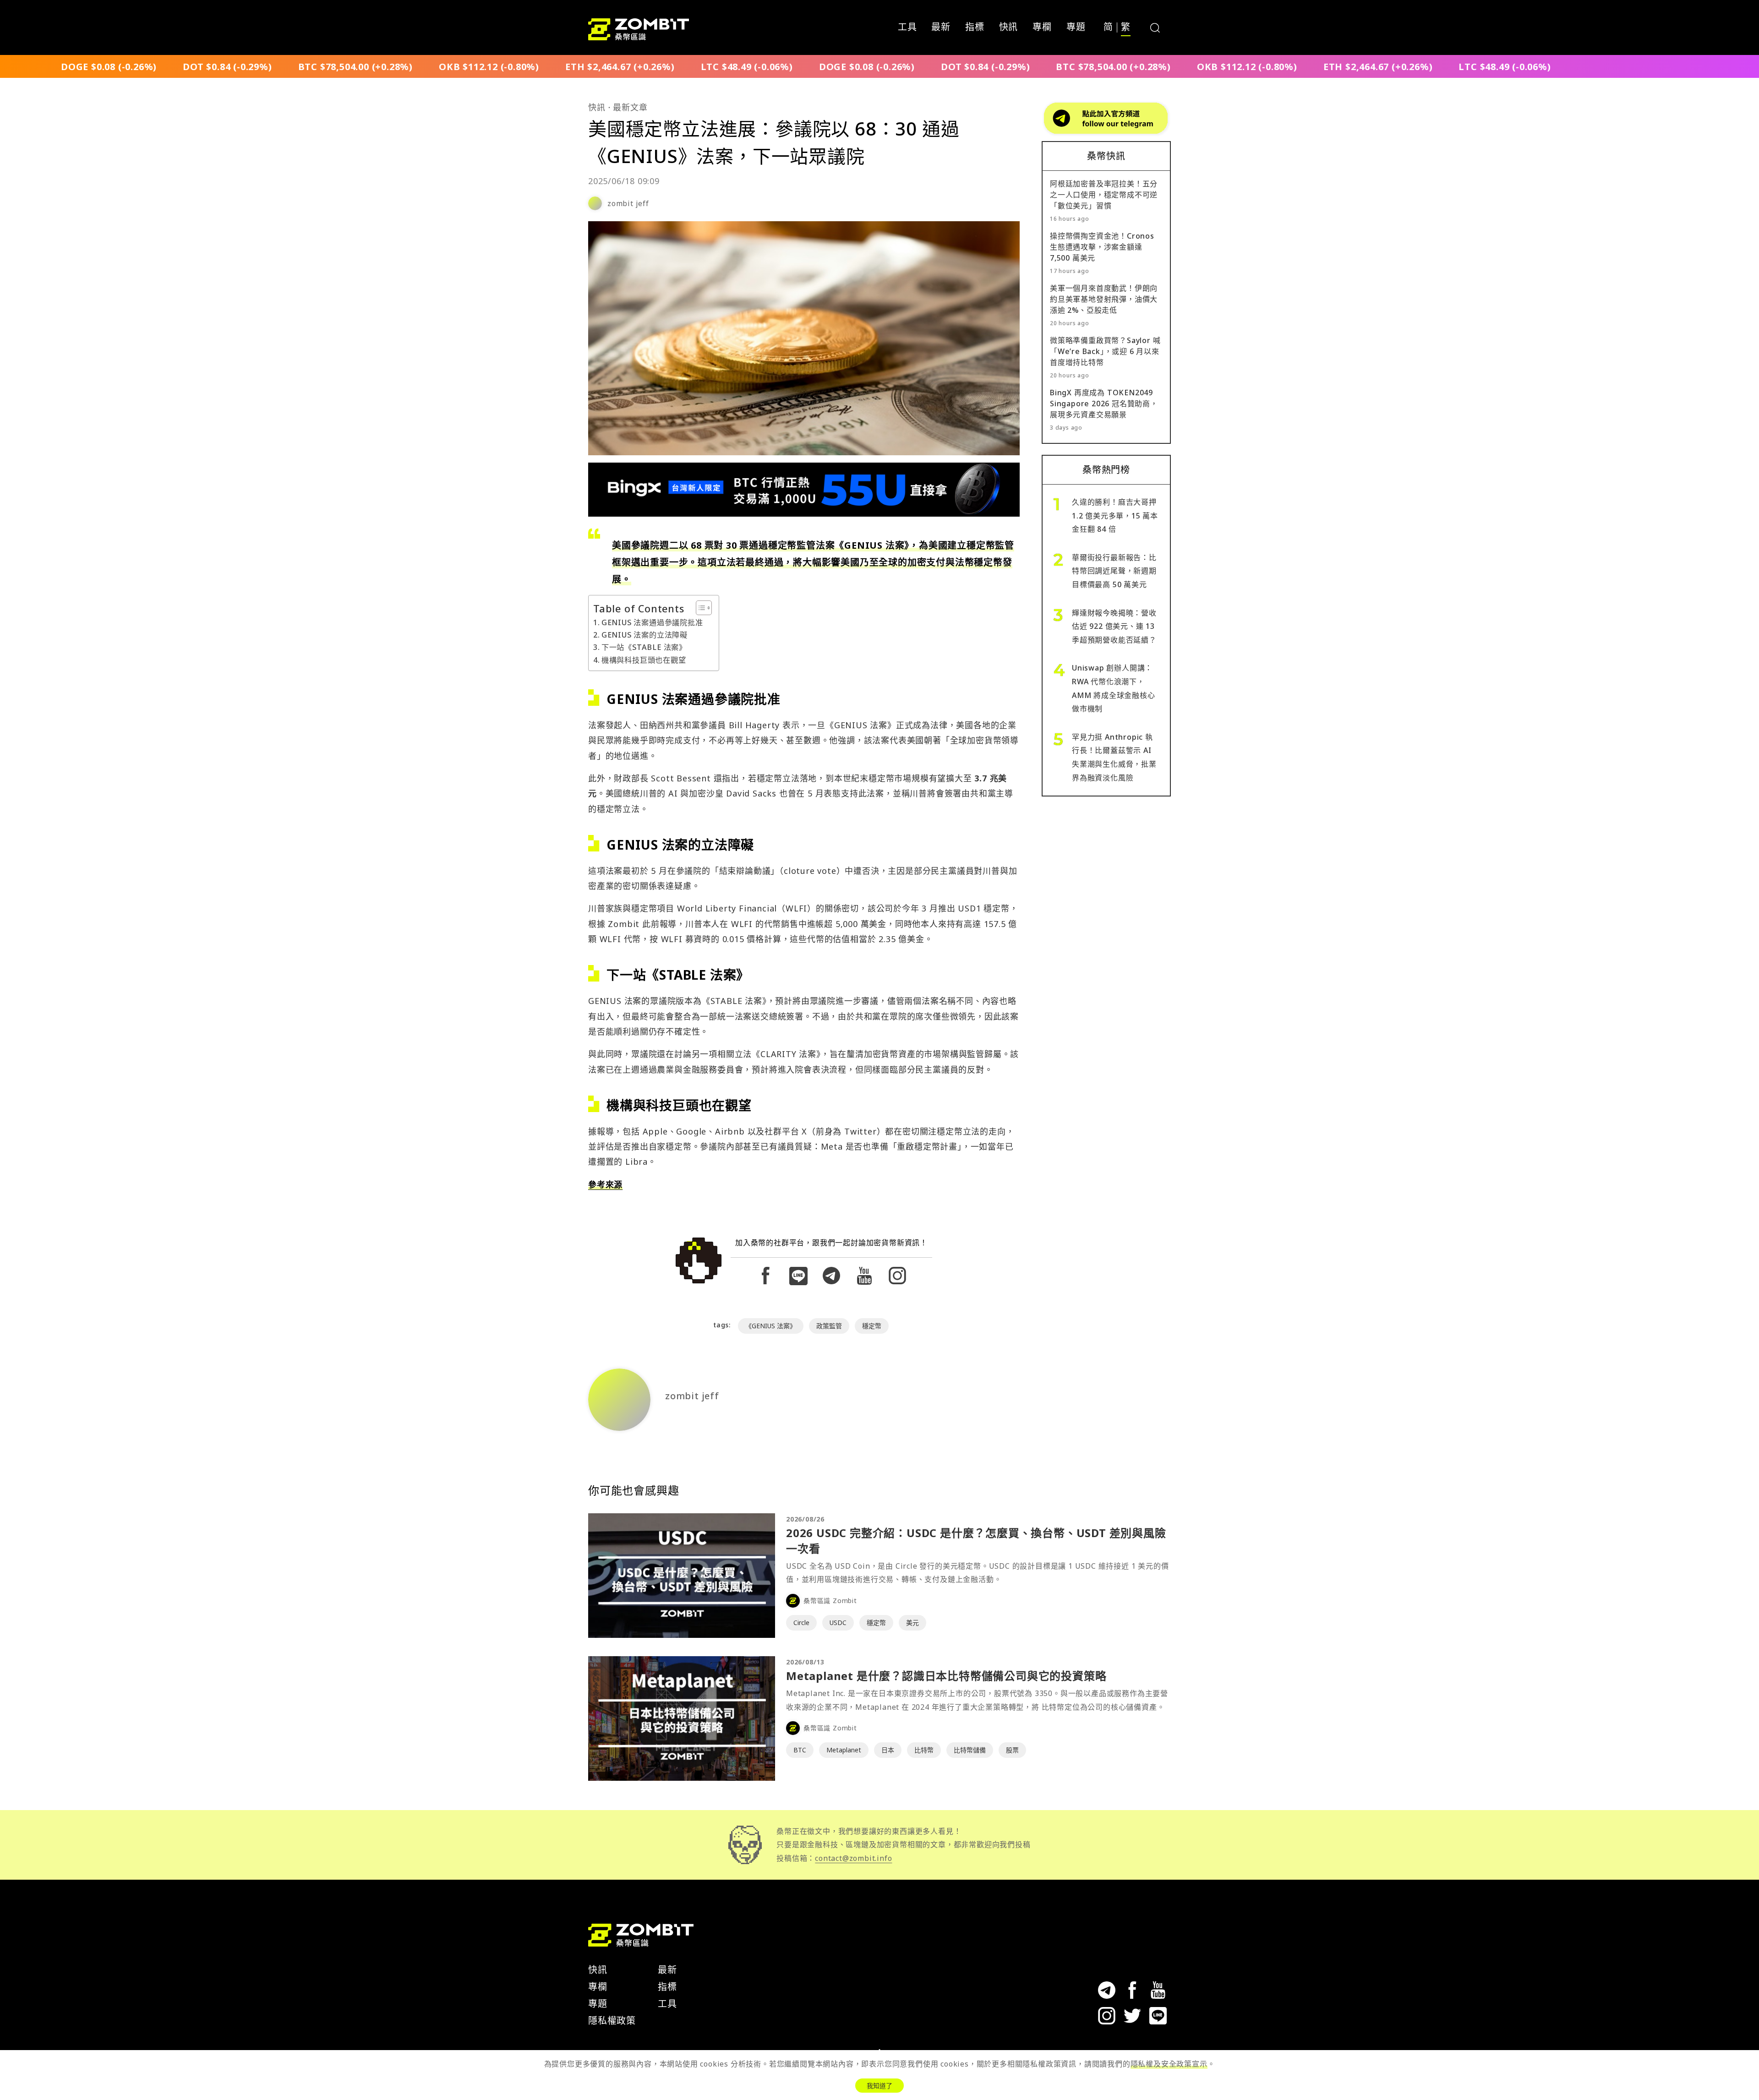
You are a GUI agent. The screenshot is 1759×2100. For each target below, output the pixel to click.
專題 (1076, 27)
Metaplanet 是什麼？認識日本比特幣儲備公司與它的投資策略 (946, 1676)
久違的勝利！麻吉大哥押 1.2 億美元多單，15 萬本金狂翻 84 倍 (1115, 515)
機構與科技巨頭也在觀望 (644, 660)
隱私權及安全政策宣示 (1169, 2064)
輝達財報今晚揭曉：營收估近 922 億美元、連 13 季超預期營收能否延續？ (1114, 626)
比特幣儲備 (970, 1750)
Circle (801, 1623)
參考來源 (605, 1184)
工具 (907, 27)
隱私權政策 (612, 2021)
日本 (888, 1750)
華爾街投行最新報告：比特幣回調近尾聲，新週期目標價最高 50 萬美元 (1114, 571)
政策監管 (829, 1326)
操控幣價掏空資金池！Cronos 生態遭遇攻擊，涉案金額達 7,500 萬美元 (1102, 247)
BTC (800, 1750)
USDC (838, 1623)
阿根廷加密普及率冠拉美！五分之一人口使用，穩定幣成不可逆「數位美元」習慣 (1104, 195)
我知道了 (879, 2086)
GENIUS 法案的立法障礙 (645, 635)
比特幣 (924, 1750)
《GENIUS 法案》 (771, 1326)
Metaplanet (844, 1750)
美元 (912, 1623)
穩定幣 (872, 1326)
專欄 (1042, 27)
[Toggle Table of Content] (699, 608)
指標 (975, 27)
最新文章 (630, 107)
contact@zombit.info (853, 1858)
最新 (941, 27)
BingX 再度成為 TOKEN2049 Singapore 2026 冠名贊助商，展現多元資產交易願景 (1104, 404)
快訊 (1009, 27)
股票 (1012, 1750)
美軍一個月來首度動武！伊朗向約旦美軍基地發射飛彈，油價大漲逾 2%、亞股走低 (1104, 299)
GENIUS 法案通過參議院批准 (652, 622)
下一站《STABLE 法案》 (644, 647)
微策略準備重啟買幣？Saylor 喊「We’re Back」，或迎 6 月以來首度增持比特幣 (1105, 351)
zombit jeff (628, 203)
